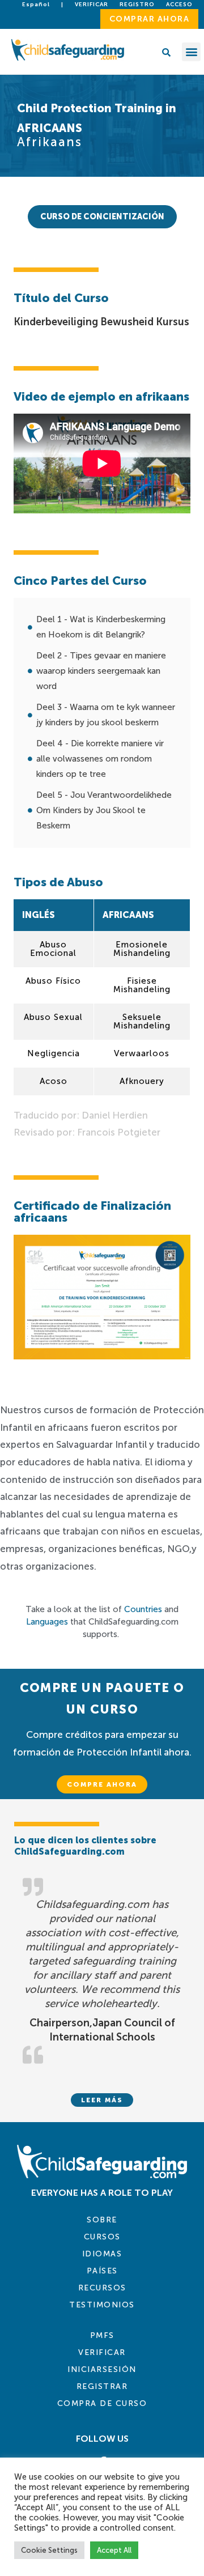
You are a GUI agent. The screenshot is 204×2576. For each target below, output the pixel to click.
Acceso (179, 5)
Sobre (102, 2220)
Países (102, 2271)
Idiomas (102, 2254)
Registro (137, 5)
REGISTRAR (102, 2386)
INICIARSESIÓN (102, 2369)
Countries (143, 1609)
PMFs (102, 2335)
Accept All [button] (114, 2550)
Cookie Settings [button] (49, 2550)
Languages (47, 1622)
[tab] (102, 217)
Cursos (102, 2237)
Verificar (92, 5)
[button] (191, 52)
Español (36, 5)
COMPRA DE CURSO (102, 2403)
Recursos (102, 2288)
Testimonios (102, 2305)
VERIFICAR (102, 2352)
